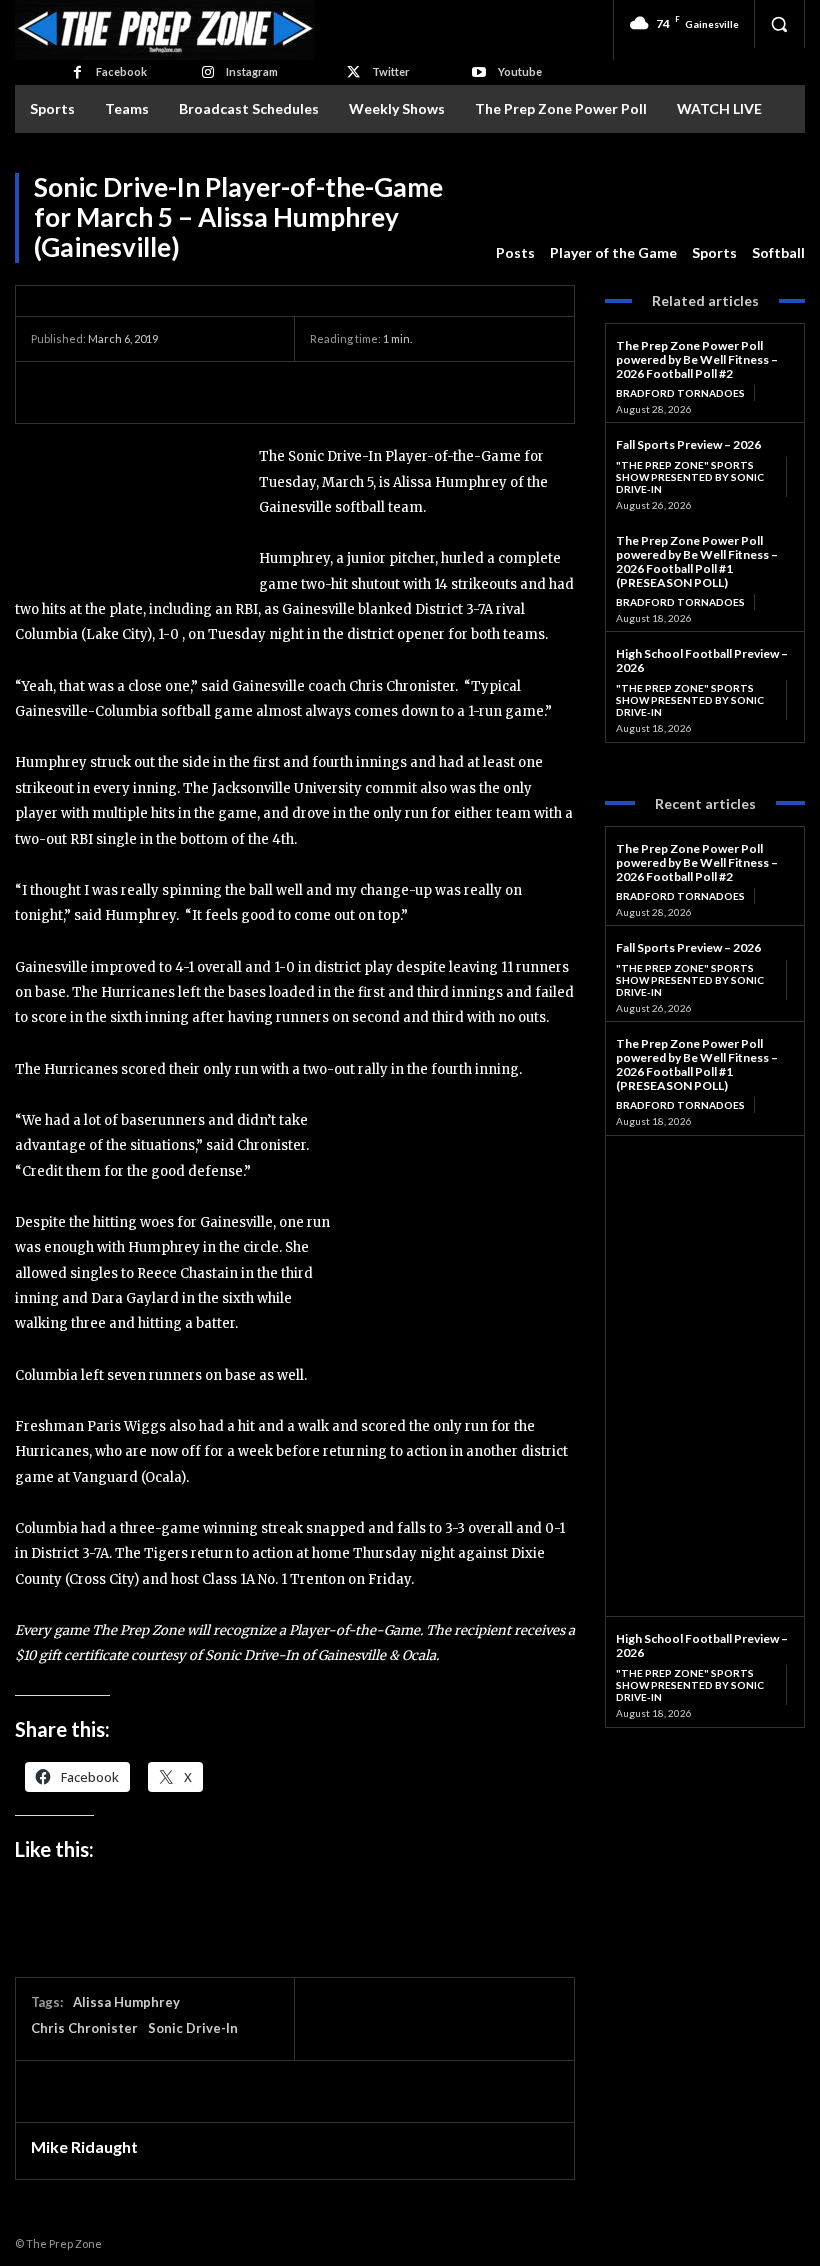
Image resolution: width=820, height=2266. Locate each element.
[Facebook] (76, 72)
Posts (515, 252)
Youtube (520, 71)
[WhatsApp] (189, 392)
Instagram (252, 71)
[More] (236, 392)
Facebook (121, 71)
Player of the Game (613, 252)
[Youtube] (478, 72)
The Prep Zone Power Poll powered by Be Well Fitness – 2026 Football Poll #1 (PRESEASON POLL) (697, 561)
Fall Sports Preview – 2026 (688, 444)
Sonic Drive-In (193, 2028)
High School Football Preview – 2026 (702, 660)
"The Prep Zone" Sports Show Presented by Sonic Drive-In (690, 477)
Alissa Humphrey (126, 2002)
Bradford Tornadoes (680, 393)
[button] (779, 24)
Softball (778, 252)
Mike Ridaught (84, 2147)
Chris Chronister (84, 2028)
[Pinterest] (143, 392)
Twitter (391, 71)
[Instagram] (207, 72)
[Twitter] (353, 72)
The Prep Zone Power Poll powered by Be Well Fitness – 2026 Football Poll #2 (697, 359)
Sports (714, 252)
